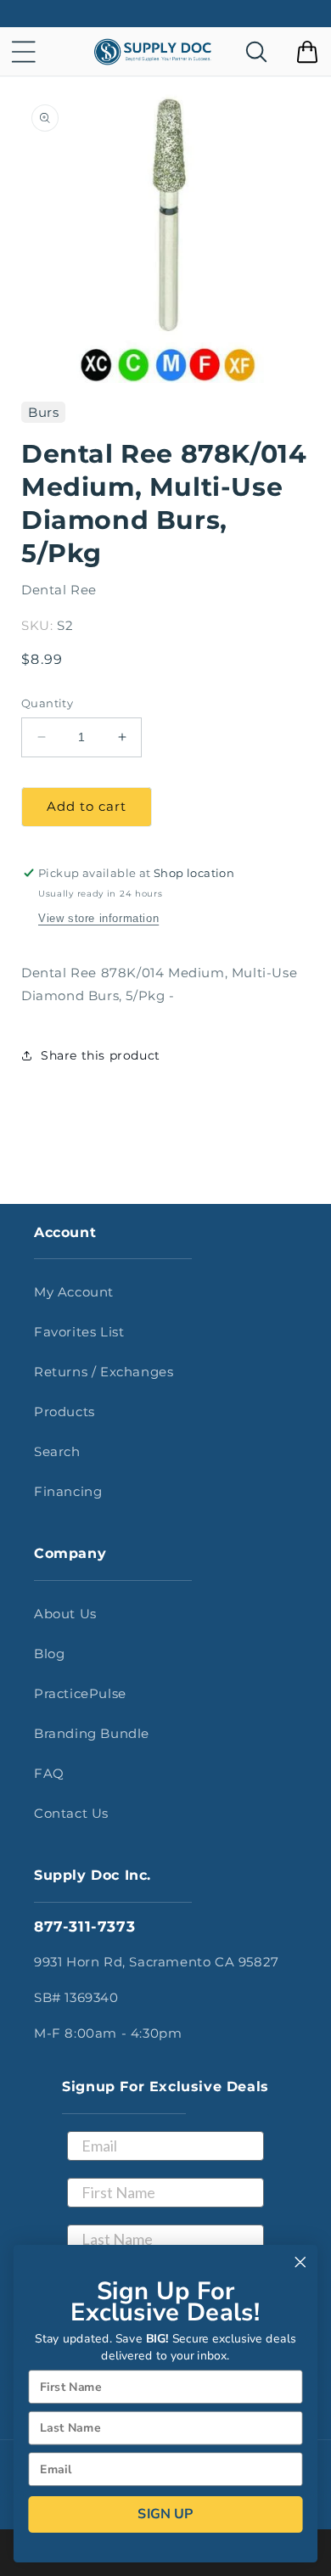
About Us (65, 1614)
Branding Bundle (92, 1733)
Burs (43, 412)
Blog (49, 1654)
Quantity (47, 703)
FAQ (49, 1773)
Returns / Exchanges (104, 1372)
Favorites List (79, 1332)
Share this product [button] (101, 1055)
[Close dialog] (300, 2262)
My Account (74, 1292)
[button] (24, 52)
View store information (98, 918)
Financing (68, 1491)
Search (57, 1451)
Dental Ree (59, 590)
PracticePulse (80, 1693)
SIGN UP (165, 2514)
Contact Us (71, 1813)
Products (65, 1412)
